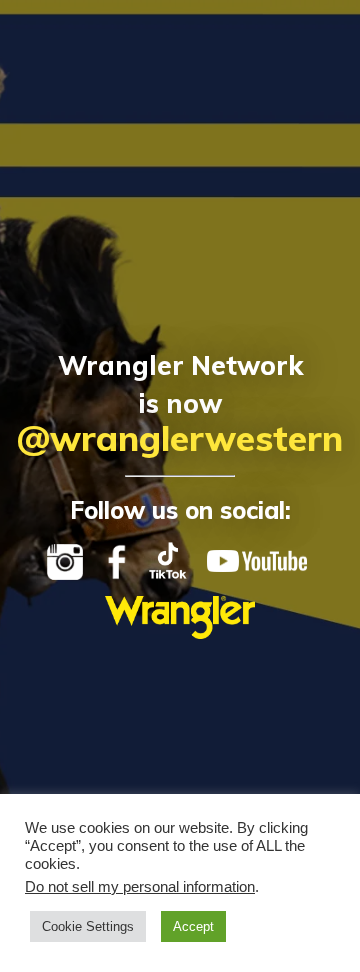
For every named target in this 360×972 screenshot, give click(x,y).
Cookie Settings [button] (88, 926)
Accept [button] (193, 926)
